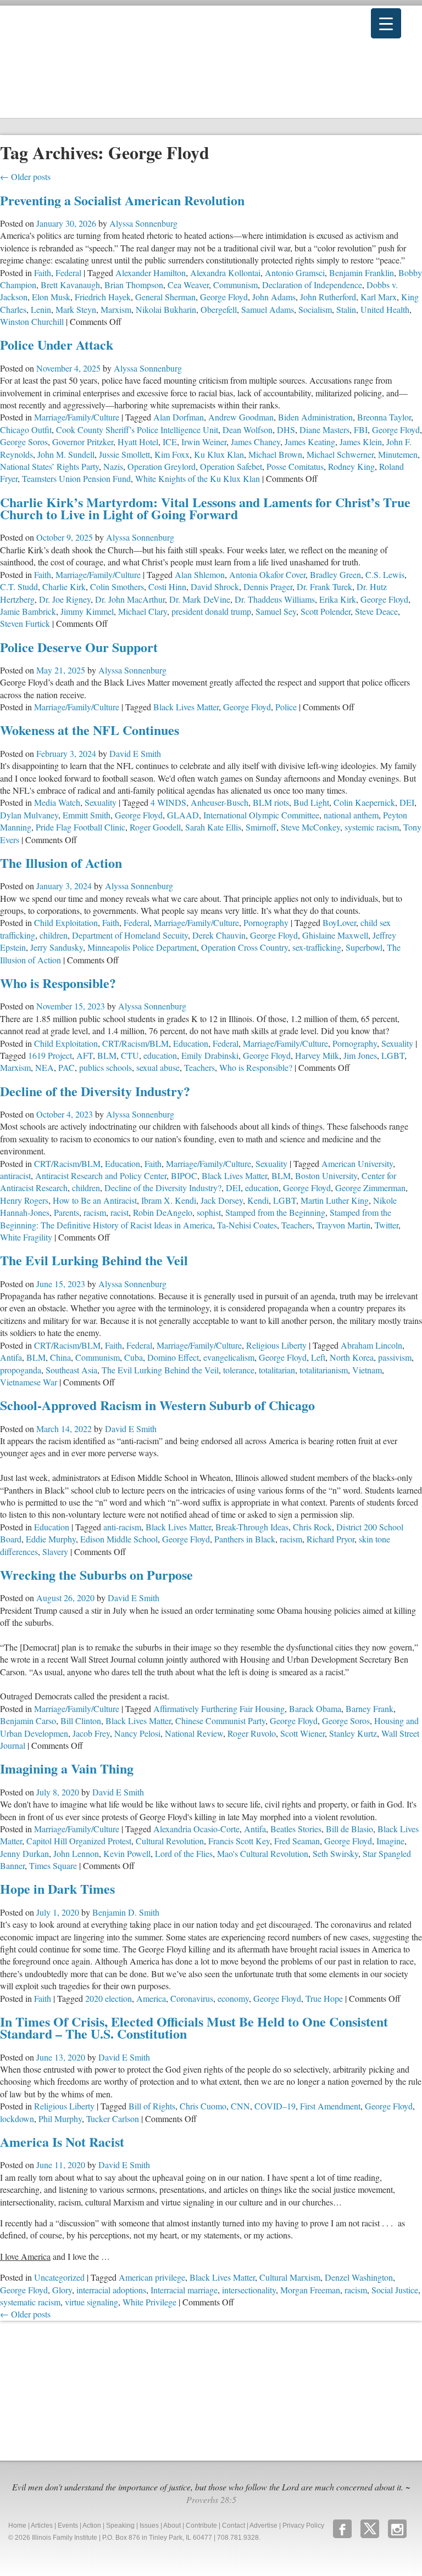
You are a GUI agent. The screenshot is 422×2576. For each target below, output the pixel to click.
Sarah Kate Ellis (213, 827)
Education (191, 1043)
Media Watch (57, 802)
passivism (395, 1357)
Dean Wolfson (248, 430)
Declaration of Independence (312, 285)
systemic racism (372, 827)
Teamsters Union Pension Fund (76, 478)
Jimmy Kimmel (87, 611)
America (151, 1998)
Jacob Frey (91, 1733)
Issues (149, 2526)
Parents (66, 1212)
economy (233, 1998)
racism (95, 1212)
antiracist (15, 1175)
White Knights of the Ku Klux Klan (198, 478)
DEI (407, 802)
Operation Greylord (162, 466)
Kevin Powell (127, 1853)
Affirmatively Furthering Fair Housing (219, 1708)
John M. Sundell (66, 454)
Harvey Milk (317, 1055)
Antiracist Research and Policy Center (101, 1175)
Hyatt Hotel (138, 442)
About (172, 2526)
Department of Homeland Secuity (130, 935)
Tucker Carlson (113, 2118)
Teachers (199, 1067)
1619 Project (50, 1055)
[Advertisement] (82, 2389)
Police (286, 707)
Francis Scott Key (239, 1841)
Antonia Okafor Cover (267, 574)
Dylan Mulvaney (29, 815)
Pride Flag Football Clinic (80, 827)
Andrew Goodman (241, 417)
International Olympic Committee (261, 815)
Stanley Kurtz (353, 1733)
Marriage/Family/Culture (77, 417)
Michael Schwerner (340, 454)
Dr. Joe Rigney (65, 599)
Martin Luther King (335, 1200)
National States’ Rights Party (49, 466)
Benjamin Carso (28, 1721)
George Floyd (224, 297)
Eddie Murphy (51, 1539)
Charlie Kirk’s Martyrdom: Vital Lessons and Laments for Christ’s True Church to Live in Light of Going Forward (205, 508)
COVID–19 (275, 2106)
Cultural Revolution (170, 1841)
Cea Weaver (188, 285)
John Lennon (76, 1853)
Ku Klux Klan (219, 454)
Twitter (387, 1225)
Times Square (53, 1865)
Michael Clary (143, 611)
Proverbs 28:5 (211, 2499)
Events (68, 2526)
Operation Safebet (231, 466)
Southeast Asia (71, 1370)
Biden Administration (315, 417)
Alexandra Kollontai (225, 273)
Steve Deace (376, 611)
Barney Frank (370, 1708)
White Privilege (149, 2302)
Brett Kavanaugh (70, 285)
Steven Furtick (25, 623)
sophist (209, 1212)
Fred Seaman (297, 1841)
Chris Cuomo (203, 2106)
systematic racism (30, 2302)
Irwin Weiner (204, 442)
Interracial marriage (184, 2290)
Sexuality (101, 802)
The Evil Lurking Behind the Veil (94, 1260)
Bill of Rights (152, 2106)
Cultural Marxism (290, 2277)
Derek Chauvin (219, 935)
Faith (43, 273)
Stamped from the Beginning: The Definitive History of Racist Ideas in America (196, 1218)
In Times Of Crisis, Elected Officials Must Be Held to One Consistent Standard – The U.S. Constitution (194, 2027)
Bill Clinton (81, 1721)
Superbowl (364, 947)
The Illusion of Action (61, 863)
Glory (62, 2290)
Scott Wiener (302, 1733)
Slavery (55, 1551)
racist (120, 1212)
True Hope (324, 1998)
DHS (286, 430)
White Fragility (26, 1237)
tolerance (239, 1370)
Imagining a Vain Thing (67, 1768)
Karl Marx (379, 297)
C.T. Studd (19, 587)
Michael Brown (275, 454)
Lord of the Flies (184, 1853)
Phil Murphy (60, 2118)
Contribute (201, 2526)
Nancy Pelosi (137, 1733)
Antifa (11, 1357)
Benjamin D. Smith (126, 1912)
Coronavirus (192, 1998)
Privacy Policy (303, 2526)
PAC (66, 1067)
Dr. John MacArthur (130, 599)
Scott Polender (326, 611)
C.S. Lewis (385, 574)
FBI (361, 430)
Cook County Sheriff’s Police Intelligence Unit (137, 430)
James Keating (310, 442)
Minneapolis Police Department (142, 947)
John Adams (274, 297)
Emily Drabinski (210, 1055)
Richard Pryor (331, 1539)
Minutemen (398, 454)
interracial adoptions (111, 2290)
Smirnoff (261, 827)
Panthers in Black (245, 1539)
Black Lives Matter (186, 707)
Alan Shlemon (200, 574)
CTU (130, 1055)
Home (17, 2526)
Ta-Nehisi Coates (247, 1225)
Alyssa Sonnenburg (143, 223)
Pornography (266, 922)
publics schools (105, 1067)
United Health (385, 309)
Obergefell (219, 309)
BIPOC (184, 1175)
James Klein (361, 442)
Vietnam (367, 1370)
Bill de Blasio (349, 1829)
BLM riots (271, 802)
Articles (42, 2526)
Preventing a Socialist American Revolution (122, 200)
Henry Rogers (24, 1200)
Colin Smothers (117, 587)
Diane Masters (324, 430)
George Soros (24, 442)
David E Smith (135, 753)
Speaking (120, 2526)
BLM (107, 1055)
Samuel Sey (276, 611)
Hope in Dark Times (57, 1888)
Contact (234, 2526)
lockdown (17, 2118)
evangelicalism (229, 1357)
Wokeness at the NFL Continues (90, 730)
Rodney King (351, 466)
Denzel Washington (359, 2277)
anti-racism (122, 1527)
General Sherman (165, 297)
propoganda (21, 1370)
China (60, 1357)
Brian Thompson (134, 285)
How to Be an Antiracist (95, 1200)
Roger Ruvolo (252, 1733)
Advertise (263, 2526)
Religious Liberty (276, 1345)
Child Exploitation (66, 922)
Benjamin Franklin (362, 273)
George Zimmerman (370, 1188)
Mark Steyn (76, 309)
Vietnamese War (29, 1382)
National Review (194, 1733)
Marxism (116, 309)
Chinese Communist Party (220, 1721)
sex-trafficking (317, 947)
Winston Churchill (32, 321)
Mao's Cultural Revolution (263, 1853)
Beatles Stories (296, 1829)
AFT (85, 1055)
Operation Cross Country (245, 947)
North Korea (352, 1357)
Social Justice (395, 2290)
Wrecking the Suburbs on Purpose (96, 1575)
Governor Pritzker (83, 442)
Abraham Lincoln (371, 1345)
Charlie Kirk (64, 587)
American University (357, 1163)
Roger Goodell (155, 827)
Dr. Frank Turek (324, 587)
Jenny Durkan (24, 1853)
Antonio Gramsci (295, 273)
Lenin (41, 309)
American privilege (152, 2277)
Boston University (326, 1175)
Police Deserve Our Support (79, 647)
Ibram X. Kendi (169, 1200)
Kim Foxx (172, 454)
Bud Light (311, 802)
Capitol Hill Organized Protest (79, 1841)
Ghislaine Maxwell (335, 935)
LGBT (393, 1055)
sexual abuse (158, 1067)
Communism (235, 285)
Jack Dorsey (222, 1200)
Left (318, 1357)
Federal (68, 273)
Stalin (346, 309)
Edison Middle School (119, 1539)
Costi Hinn (167, 587)
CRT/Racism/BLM (135, 1043)
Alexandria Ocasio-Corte (196, 1829)
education (160, 1055)
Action (92, 2526)
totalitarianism (324, 1370)
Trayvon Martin (343, 1225)
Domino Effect (173, 1357)
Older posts (25, 176)
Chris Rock (312, 1527)
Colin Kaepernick (364, 802)
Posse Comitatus (295, 466)
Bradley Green (335, 574)
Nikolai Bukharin (166, 309)
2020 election (109, 1998)
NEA (45, 1067)
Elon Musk (51, 297)
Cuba (134, 1357)
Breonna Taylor (384, 417)
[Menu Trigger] (386, 23)
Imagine (390, 1841)
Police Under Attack (57, 344)
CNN (240, 2106)
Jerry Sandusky (57, 947)
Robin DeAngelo (163, 1212)
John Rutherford (328, 297)
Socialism (315, 309)
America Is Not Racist (62, 2142)
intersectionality (249, 2290)
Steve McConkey (310, 827)
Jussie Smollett (124, 454)
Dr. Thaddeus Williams (275, 599)
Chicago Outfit (26, 430)
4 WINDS (168, 802)
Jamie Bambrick (28, 611)
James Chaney (256, 442)
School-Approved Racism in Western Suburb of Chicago (157, 1405)
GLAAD (183, 815)
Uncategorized (59, 2277)
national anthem (351, 815)
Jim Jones (360, 1055)
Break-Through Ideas (252, 1527)
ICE (170, 442)
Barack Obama (315, 1708)
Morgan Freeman (310, 2290)
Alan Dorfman (179, 417)
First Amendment (330, 2106)
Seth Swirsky (335, 1853)
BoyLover (339, 922)
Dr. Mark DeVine (200, 599)
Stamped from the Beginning (275, 1212)
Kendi (258, 1200)
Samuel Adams (268, 309)
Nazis (113, 466)
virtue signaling (91, 2302)
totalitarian (277, 1370)
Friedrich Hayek (103, 297)
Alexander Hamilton (151, 273)
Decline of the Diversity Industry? (95, 1091)
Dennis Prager (268, 587)
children (54, 935)
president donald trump (211, 611)
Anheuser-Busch (220, 802)
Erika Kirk (338, 599)
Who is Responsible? (58, 983)
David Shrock (215, 587)
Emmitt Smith (87, 815)
